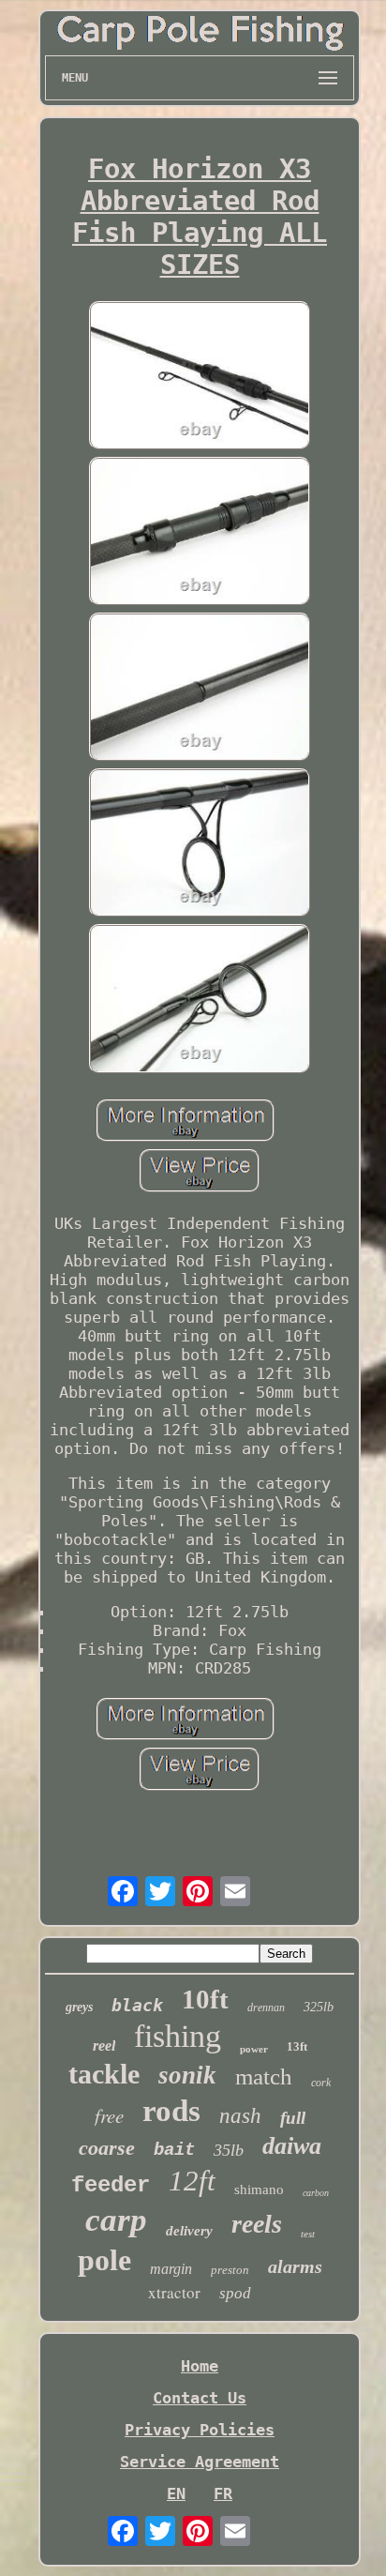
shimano (259, 2190)
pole (104, 2260)
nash (240, 2116)
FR (223, 2493)
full (293, 2118)
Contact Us (200, 2398)
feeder (111, 2185)
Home (200, 2366)
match (264, 2076)
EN (176, 2493)
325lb (319, 2007)
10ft (205, 1999)
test (308, 2234)
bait (174, 2150)
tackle (104, 2074)
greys (79, 2007)
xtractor (174, 2292)
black (137, 2005)
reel (104, 2046)
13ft (297, 2046)
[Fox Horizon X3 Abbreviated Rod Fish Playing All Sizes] (200, 377)
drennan (266, 2008)
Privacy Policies (200, 2430)
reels (257, 2224)
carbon (316, 2193)
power (254, 2049)
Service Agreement (200, 2462)
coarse (107, 2148)
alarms (295, 2266)
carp (116, 2220)
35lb (229, 2150)
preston (230, 2270)
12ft (192, 2181)
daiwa (292, 2146)
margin (171, 2269)
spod (235, 2293)
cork (321, 2083)
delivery (189, 2231)
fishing (178, 2036)
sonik (187, 2075)
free (109, 2115)
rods (171, 2111)
